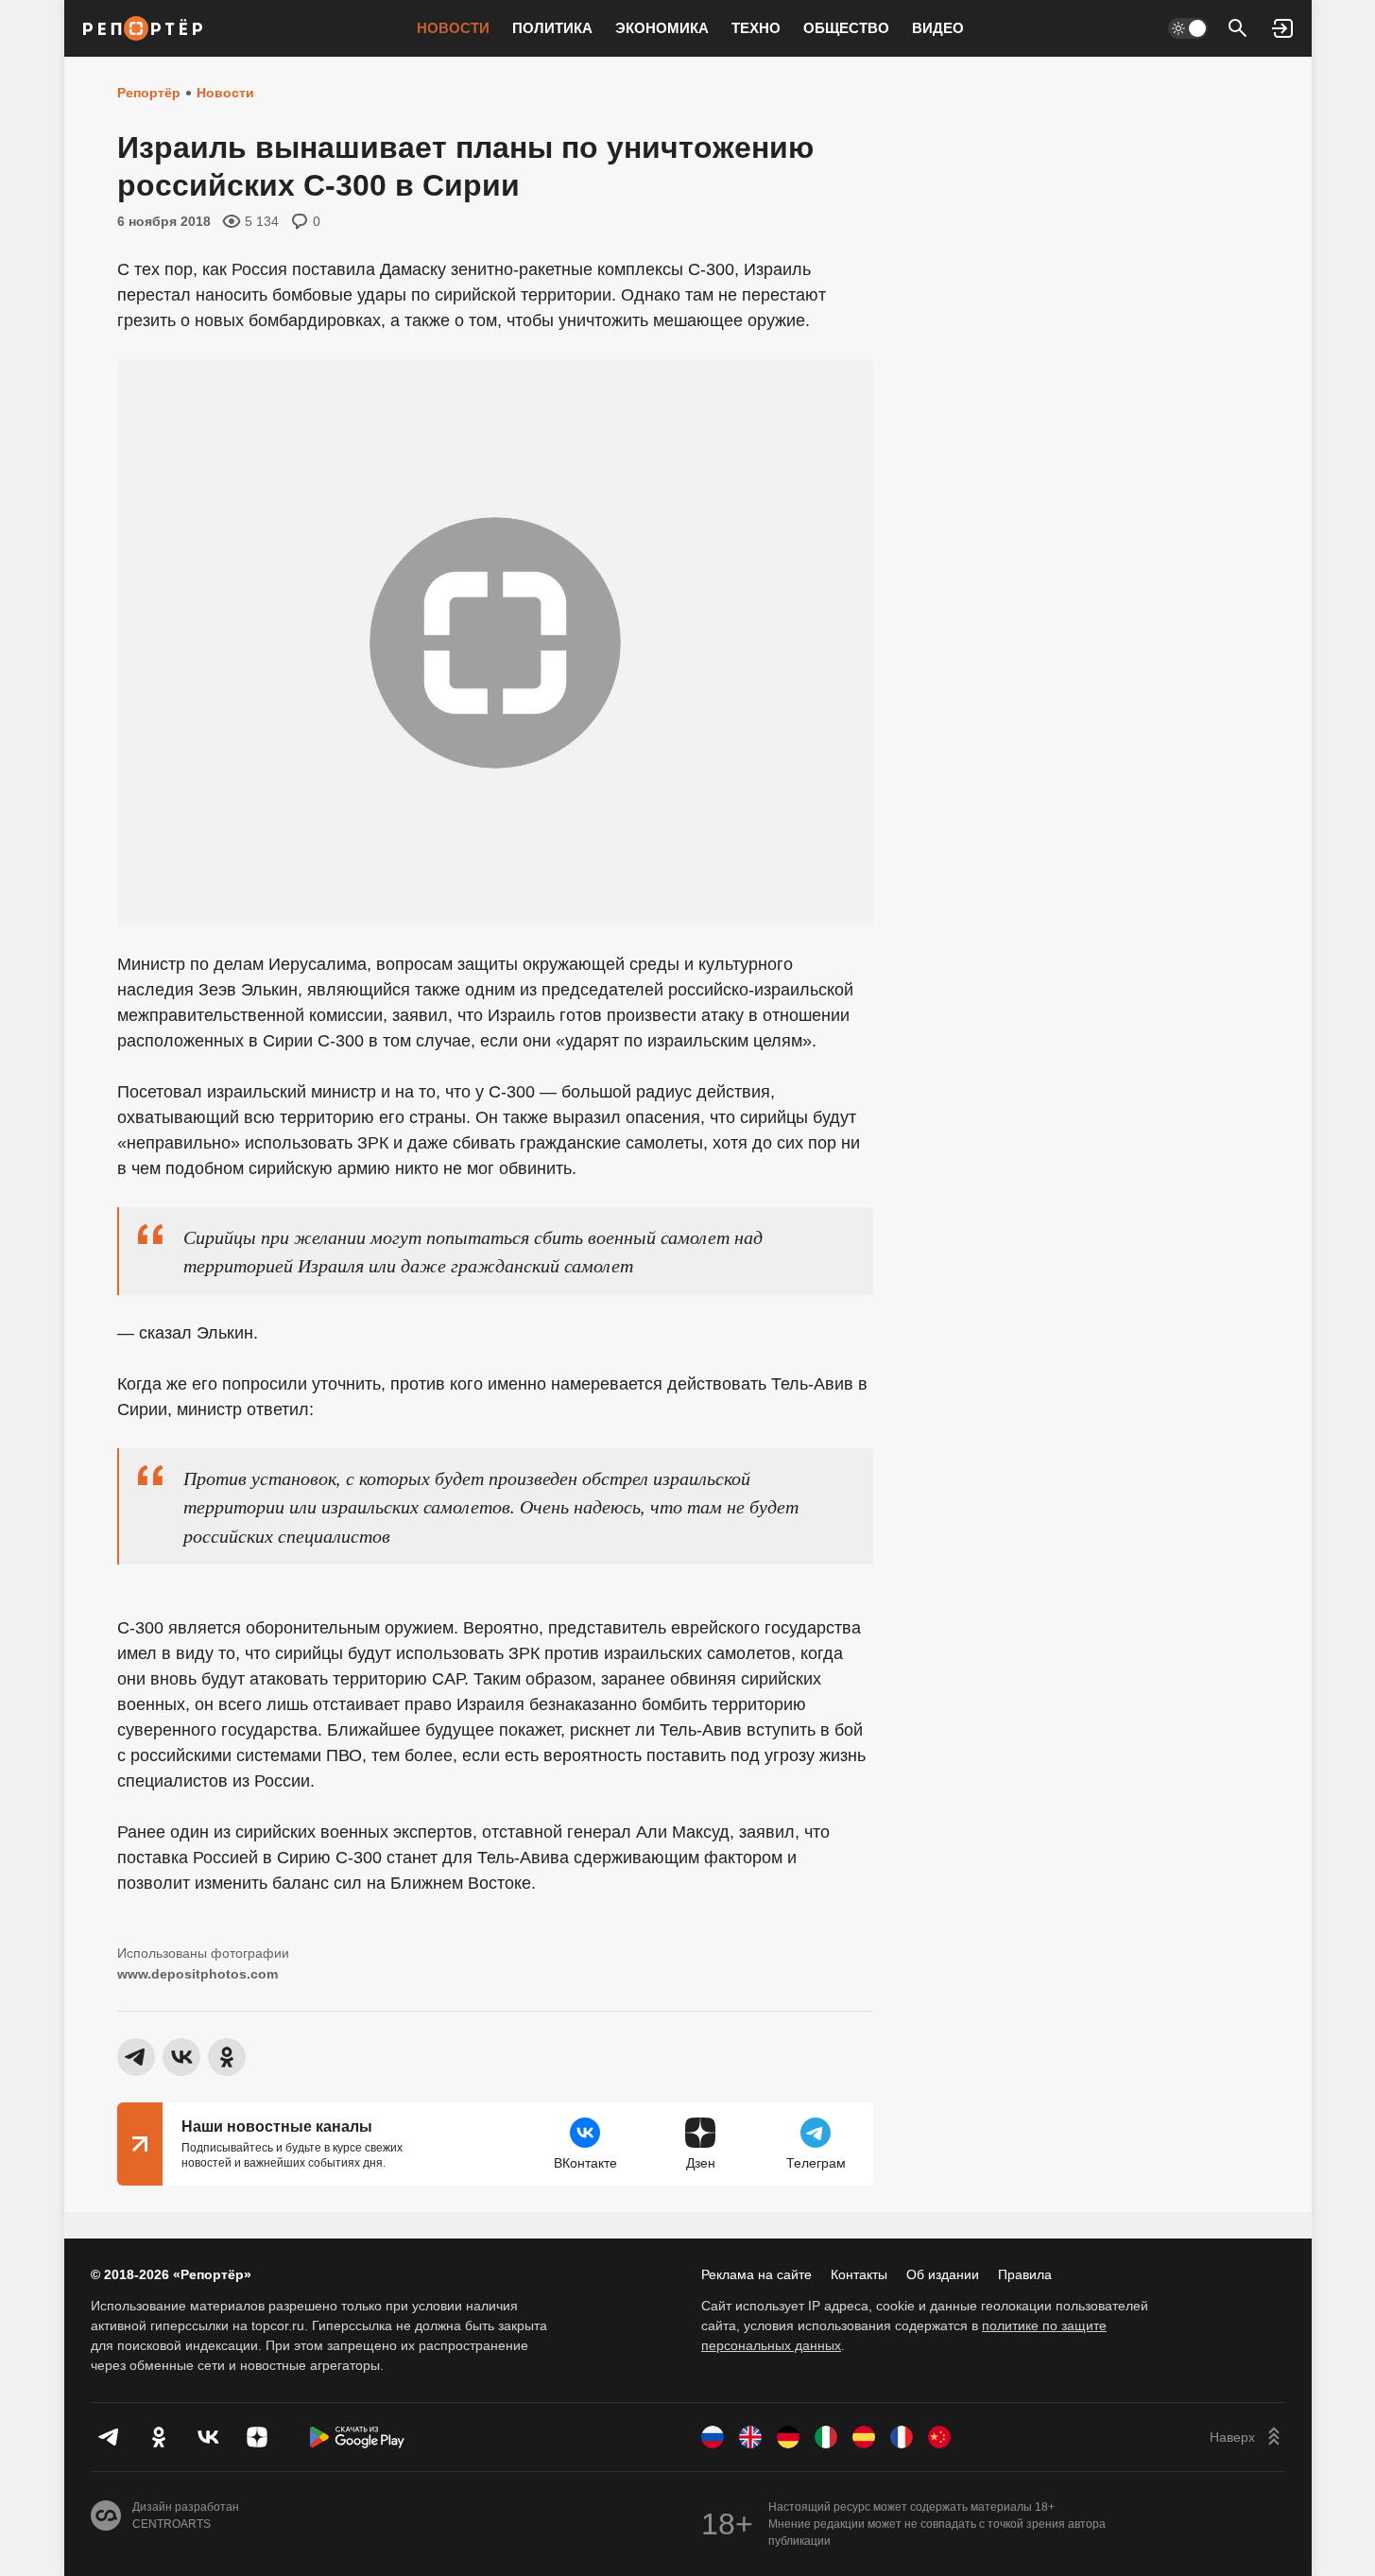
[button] (1283, 28)
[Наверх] (1247, 2437)
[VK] (208, 2437)
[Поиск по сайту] (1238, 28)
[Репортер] (143, 28)
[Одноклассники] (159, 2437)
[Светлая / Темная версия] (1188, 28)
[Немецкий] (788, 2437)
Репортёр (149, 93)
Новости (453, 28)
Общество (846, 28)
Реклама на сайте (756, 2274)
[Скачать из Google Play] (357, 2437)
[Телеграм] (110, 2437)
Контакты (859, 2274)
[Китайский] (939, 2437)
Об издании (943, 2274)
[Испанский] (864, 2437)
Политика (552, 28)
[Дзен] (257, 2437)
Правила (1025, 2274)
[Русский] (713, 2437)
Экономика (662, 28)
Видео (938, 28)
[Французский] (902, 2437)
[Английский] (750, 2437)
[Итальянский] (826, 2437)
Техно (756, 28)
